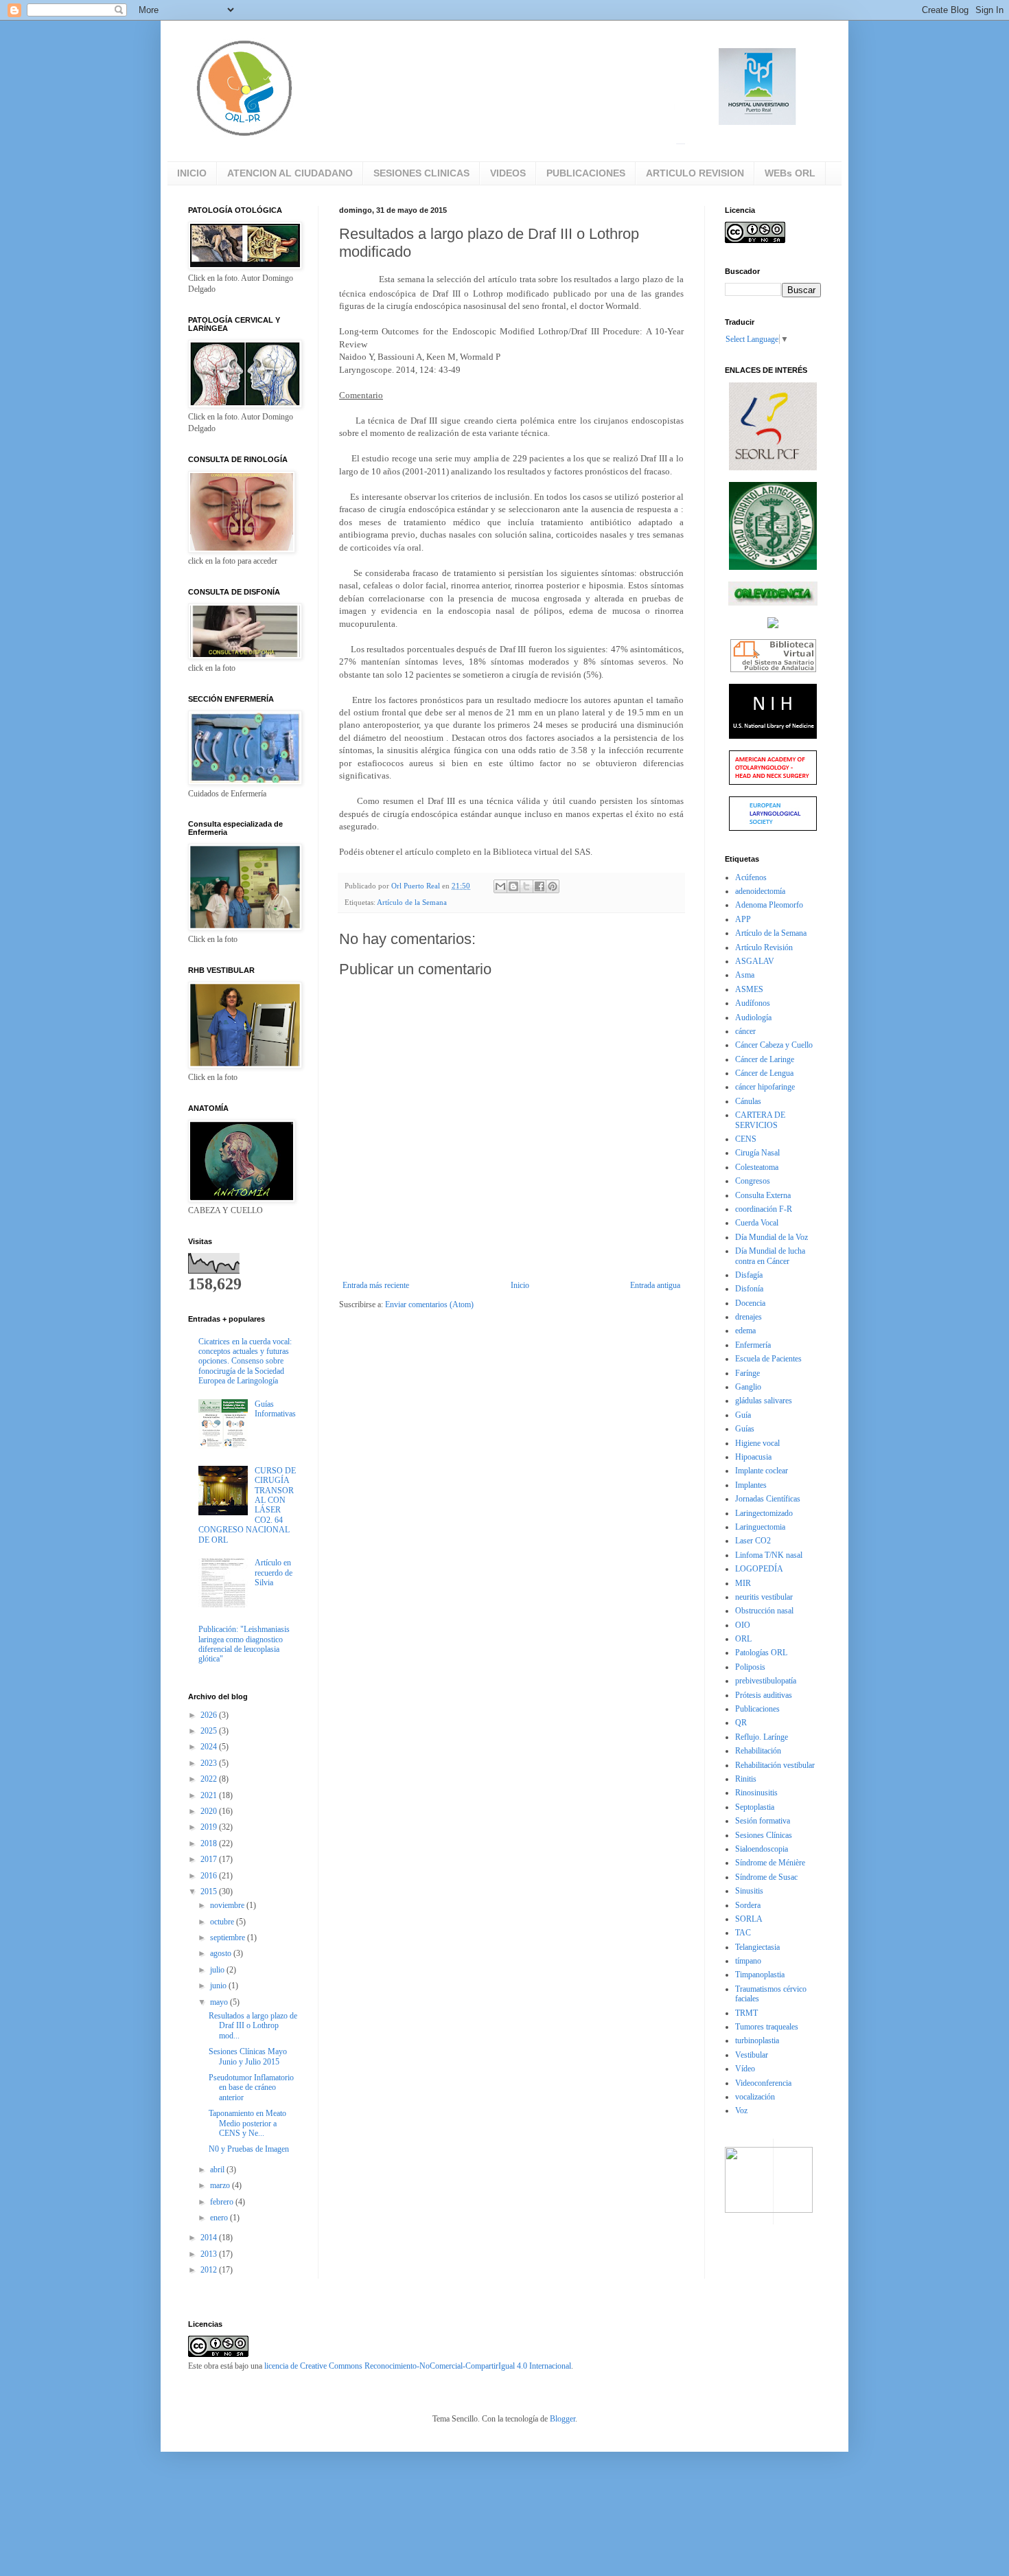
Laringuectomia (760, 1527)
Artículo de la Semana (412, 902)
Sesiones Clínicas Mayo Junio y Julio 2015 (248, 2056)
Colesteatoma (757, 1167)
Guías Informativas (275, 1409)
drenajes (749, 1317)
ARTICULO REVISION (695, 173)
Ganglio (748, 1387)
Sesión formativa (763, 1821)
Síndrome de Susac (766, 1877)
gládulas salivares (764, 1401)
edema (745, 1331)
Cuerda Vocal (757, 1223)
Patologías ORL (761, 1653)
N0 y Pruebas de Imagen (249, 2149)
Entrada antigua (655, 1285)
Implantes (751, 1485)
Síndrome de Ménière (770, 1863)
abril (218, 2170)
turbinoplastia (757, 2040)
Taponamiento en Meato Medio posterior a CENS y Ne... (247, 2123)
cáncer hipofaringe (765, 1087)
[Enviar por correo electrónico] (500, 886)
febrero (223, 2202)
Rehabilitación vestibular (775, 1765)
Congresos (753, 1181)
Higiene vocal (757, 1443)
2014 (210, 2238)
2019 (210, 1827)
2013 (210, 2254)
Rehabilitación (758, 1751)
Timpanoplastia (760, 1975)
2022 (210, 1779)
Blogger (563, 2419)
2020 (210, 1811)
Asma (745, 975)
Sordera (748, 1905)
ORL (743, 1639)
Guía (743, 1415)
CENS (746, 1139)
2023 (210, 1763)
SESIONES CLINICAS (421, 173)
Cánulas (748, 1101)
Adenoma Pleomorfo (769, 905)
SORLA (749, 1919)
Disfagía (749, 1275)
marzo (221, 2185)
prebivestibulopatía (766, 1681)
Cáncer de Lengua (764, 1073)
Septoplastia (755, 1807)
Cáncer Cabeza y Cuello (774, 1045)
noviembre (228, 1905)
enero (220, 2218)
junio (219, 1986)
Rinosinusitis (756, 1793)
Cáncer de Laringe (765, 1059)
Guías (745, 1429)
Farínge (747, 1373)
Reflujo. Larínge (762, 1737)
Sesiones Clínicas (764, 1835)
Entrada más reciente (376, 1285)
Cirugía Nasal (757, 1153)
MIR (743, 1583)
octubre (223, 1922)
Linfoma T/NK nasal (769, 1555)
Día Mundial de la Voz (772, 1237)
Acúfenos (751, 877)
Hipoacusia (753, 1457)
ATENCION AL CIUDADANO (290, 173)
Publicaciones (757, 1709)
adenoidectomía (760, 891)
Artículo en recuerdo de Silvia (274, 1573)
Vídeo (745, 2069)
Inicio (520, 1285)
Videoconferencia (763, 2083)
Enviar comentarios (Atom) (429, 1304)
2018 (210, 1843)
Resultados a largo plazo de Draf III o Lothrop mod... (253, 2026)
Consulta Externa (763, 1195)
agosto (222, 1953)
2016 (210, 1876)
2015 (210, 1891)
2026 (210, 1715)
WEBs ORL (790, 173)
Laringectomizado (764, 1513)
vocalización (755, 2097)
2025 (210, 1731)
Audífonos (753, 1003)
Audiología (753, 1017)
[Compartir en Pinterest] (553, 886)
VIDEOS (508, 173)
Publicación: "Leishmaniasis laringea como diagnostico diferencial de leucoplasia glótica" (244, 1644)
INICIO (192, 173)
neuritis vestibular (764, 1597)
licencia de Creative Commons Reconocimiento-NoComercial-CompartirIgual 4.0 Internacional (418, 2366)
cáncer (745, 1031)
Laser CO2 (753, 1541)
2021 (210, 1795)
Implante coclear (762, 1471)
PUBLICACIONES (586, 173)
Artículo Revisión (764, 947)
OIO (743, 1625)
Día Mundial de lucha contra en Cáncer (770, 1256)
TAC (743, 1933)
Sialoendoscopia (762, 1849)
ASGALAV (755, 961)
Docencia (750, 1303)
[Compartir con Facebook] (540, 886)
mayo (220, 2002)
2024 (210, 1747)
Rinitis (746, 1779)
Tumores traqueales (767, 2027)
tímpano (748, 1961)
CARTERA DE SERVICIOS (760, 1120)
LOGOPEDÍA (759, 1569)
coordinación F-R (764, 1209)
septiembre (229, 1937)
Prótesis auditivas (764, 1695)
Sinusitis (749, 1891)
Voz (741, 2111)
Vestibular (752, 2055)
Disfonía (749, 1289)
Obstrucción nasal (764, 1611)
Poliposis (750, 1667)
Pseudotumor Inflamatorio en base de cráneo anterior (251, 2088)
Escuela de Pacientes (768, 1359)
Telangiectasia (757, 1947)
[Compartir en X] (526, 886)
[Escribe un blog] (513, 886)
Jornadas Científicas (768, 1499)
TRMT (746, 2013)
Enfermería (753, 1345)
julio (218, 1970)
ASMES (749, 989)
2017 (210, 1859)
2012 (210, 2270)
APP (743, 919)
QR (741, 1723)
